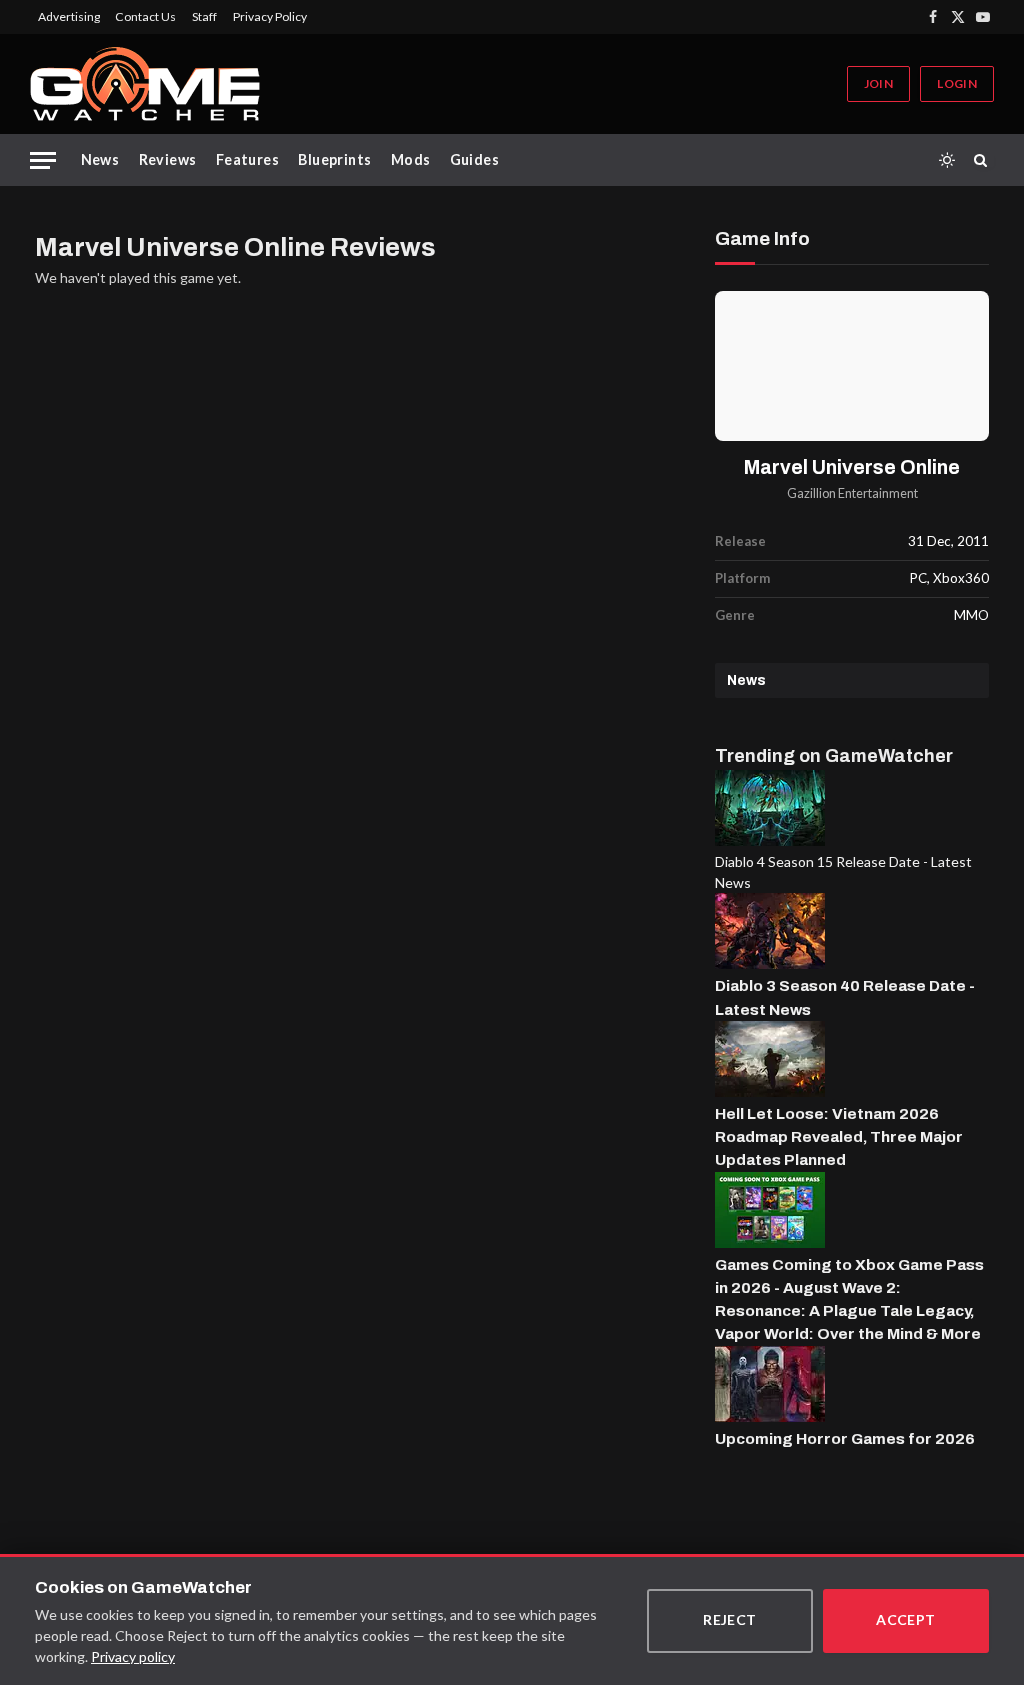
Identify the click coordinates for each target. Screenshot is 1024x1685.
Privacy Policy (270, 16)
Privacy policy (133, 1656)
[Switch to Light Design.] (947, 160)
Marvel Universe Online (852, 467)
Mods (411, 159)
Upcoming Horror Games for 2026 (845, 1438)
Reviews (168, 159)
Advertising (69, 16)
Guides (475, 159)
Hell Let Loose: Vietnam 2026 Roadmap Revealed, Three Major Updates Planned (839, 1137)
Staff (204, 16)
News (100, 159)
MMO (971, 615)
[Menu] (43, 160)
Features (247, 159)
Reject (730, 1619)
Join (878, 83)
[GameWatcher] (145, 84)
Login (957, 83)
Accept (906, 1619)
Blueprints (334, 159)
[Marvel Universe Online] (852, 366)
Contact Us (145, 16)
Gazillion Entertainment (852, 493)
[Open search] (984, 160)
